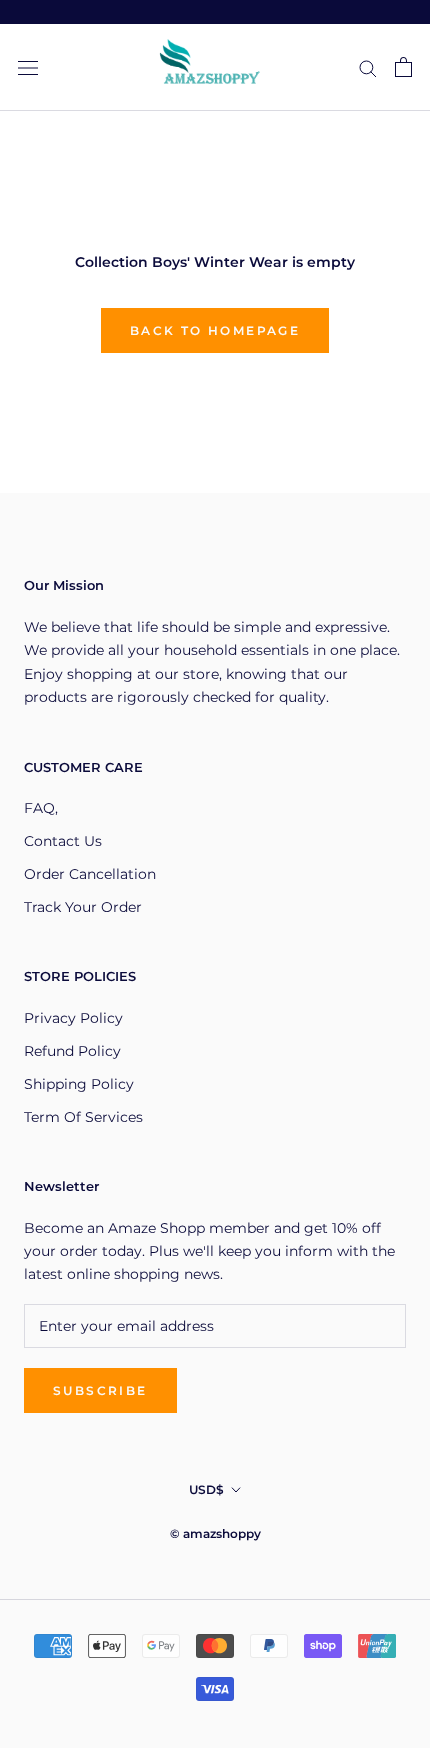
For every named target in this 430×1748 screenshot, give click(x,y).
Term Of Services (83, 1117)
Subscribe (100, 1390)
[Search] (368, 67)
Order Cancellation (90, 874)
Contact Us (63, 841)
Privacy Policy (73, 1018)
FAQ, (41, 808)
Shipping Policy (79, 1084)
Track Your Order (83, 907)
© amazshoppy (215, 1533)
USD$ (206, 1489)
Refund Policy (72, 1051)
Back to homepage (215, 330)
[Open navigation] (28, 67)
